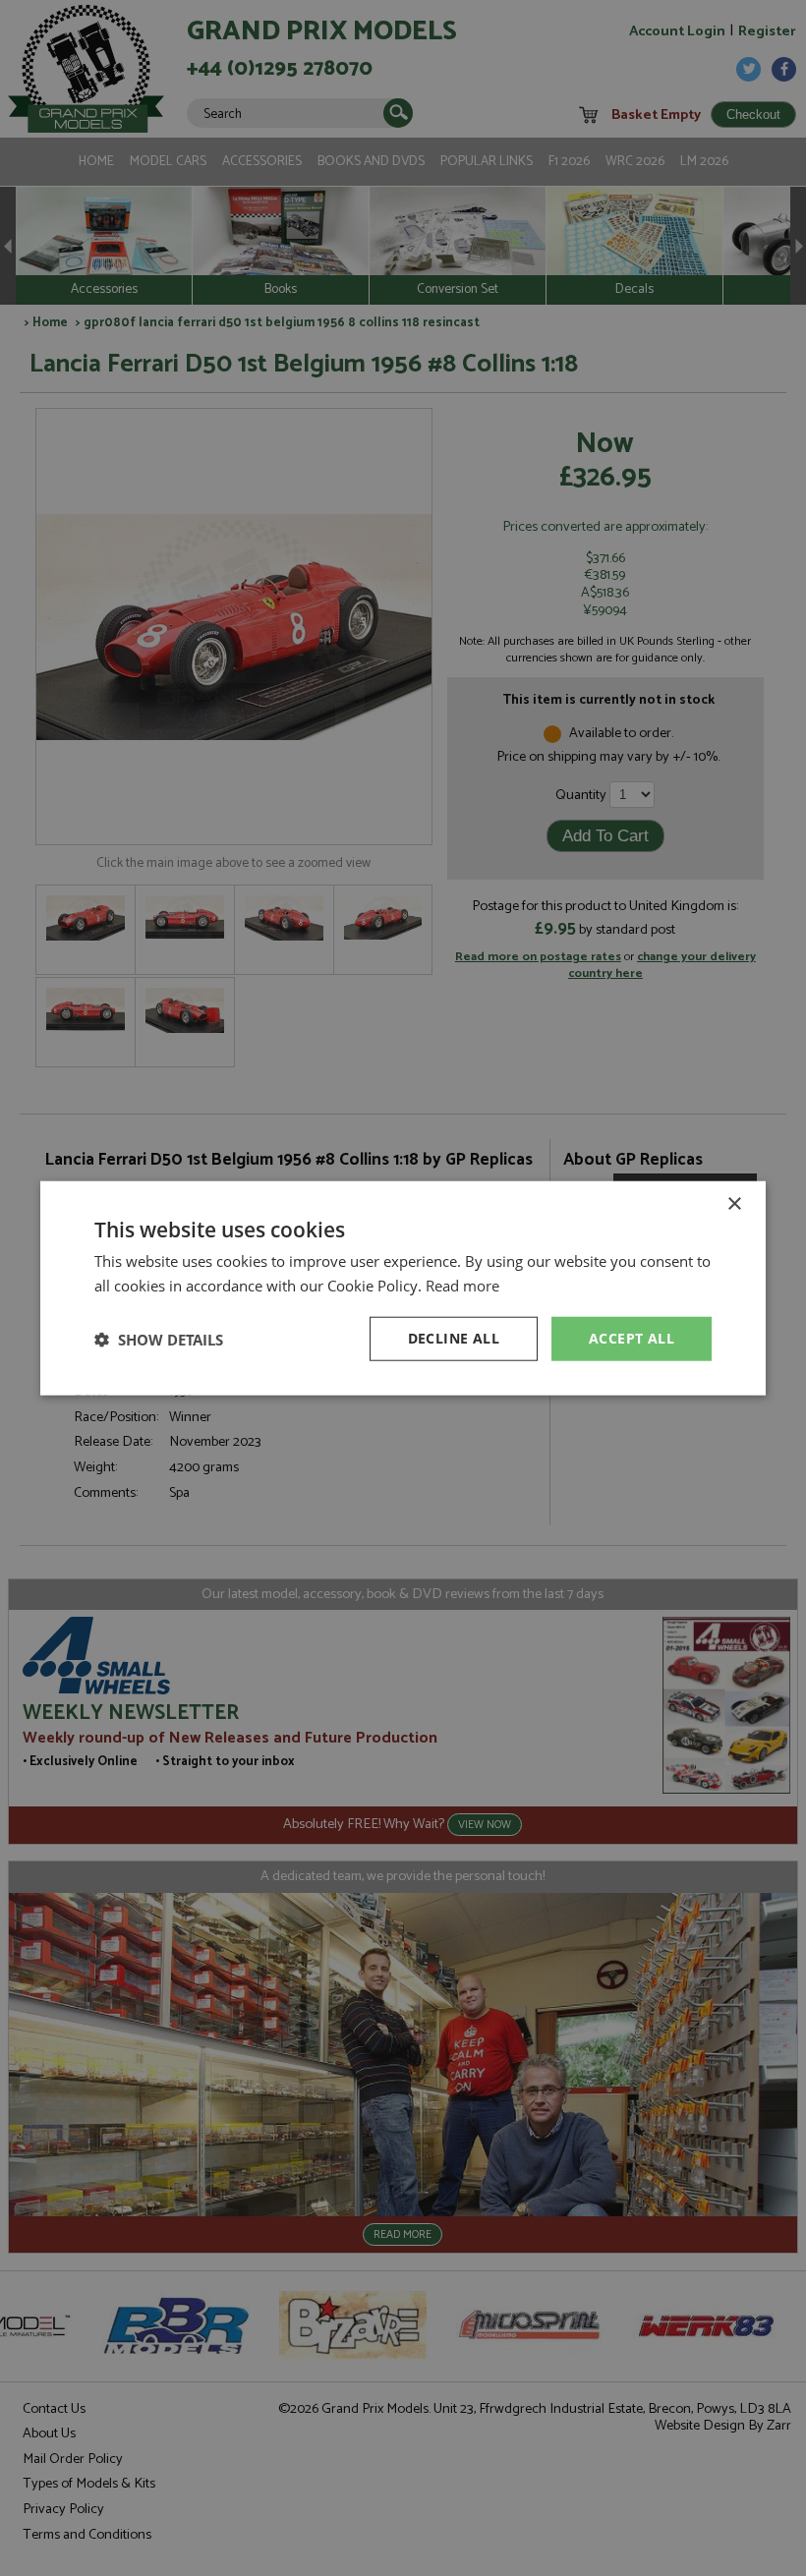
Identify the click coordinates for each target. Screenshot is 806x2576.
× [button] (734, 1203)
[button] (159, 1339)
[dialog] (403, 1288)
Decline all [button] (454, 1338)
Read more (462, 1285)
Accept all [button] (632, 1338)
